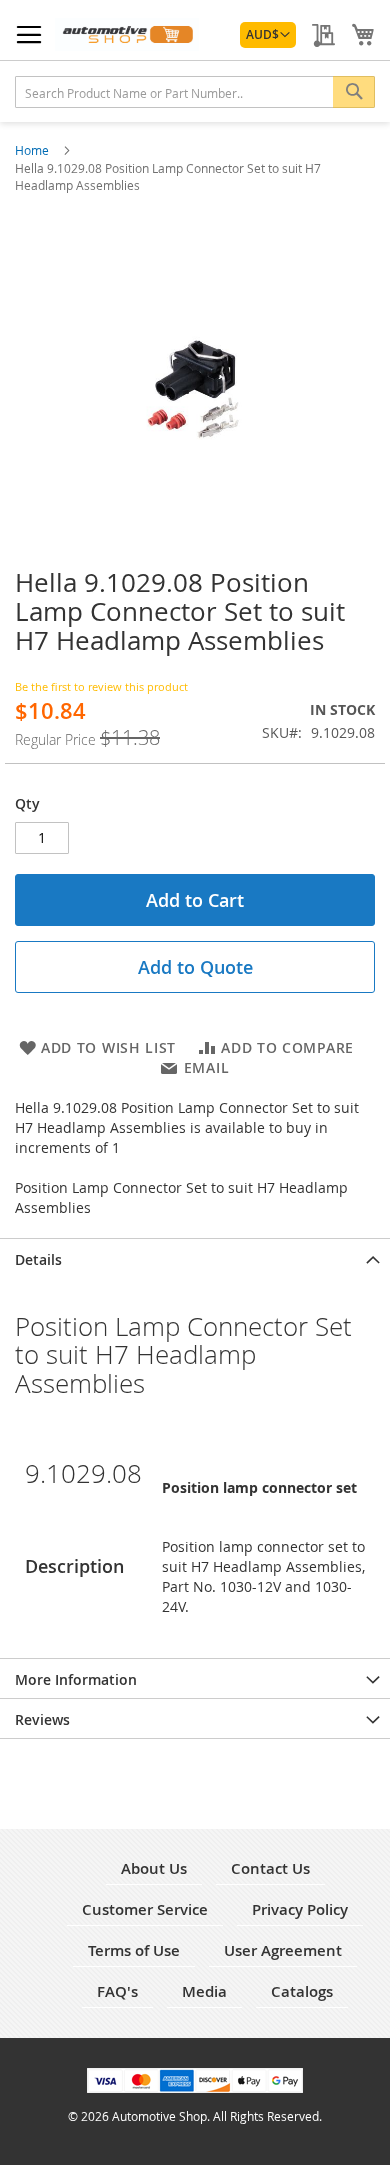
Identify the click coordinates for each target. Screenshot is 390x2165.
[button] (268, 35)
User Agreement (283, 1950)
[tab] (195, 1258)
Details (38, 1259)
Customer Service (145, 1909)
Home (33, 150)
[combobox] (195, 92)
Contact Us (270, 1868)
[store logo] (127, 34)
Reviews (42, 1719)
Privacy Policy (300, 1909)
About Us (154, 1868)
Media (204, 1991)
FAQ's (117, 1991)
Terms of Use (134, 1950)
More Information (76, 1679)
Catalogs (302, 1991)
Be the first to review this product (101, 686)
